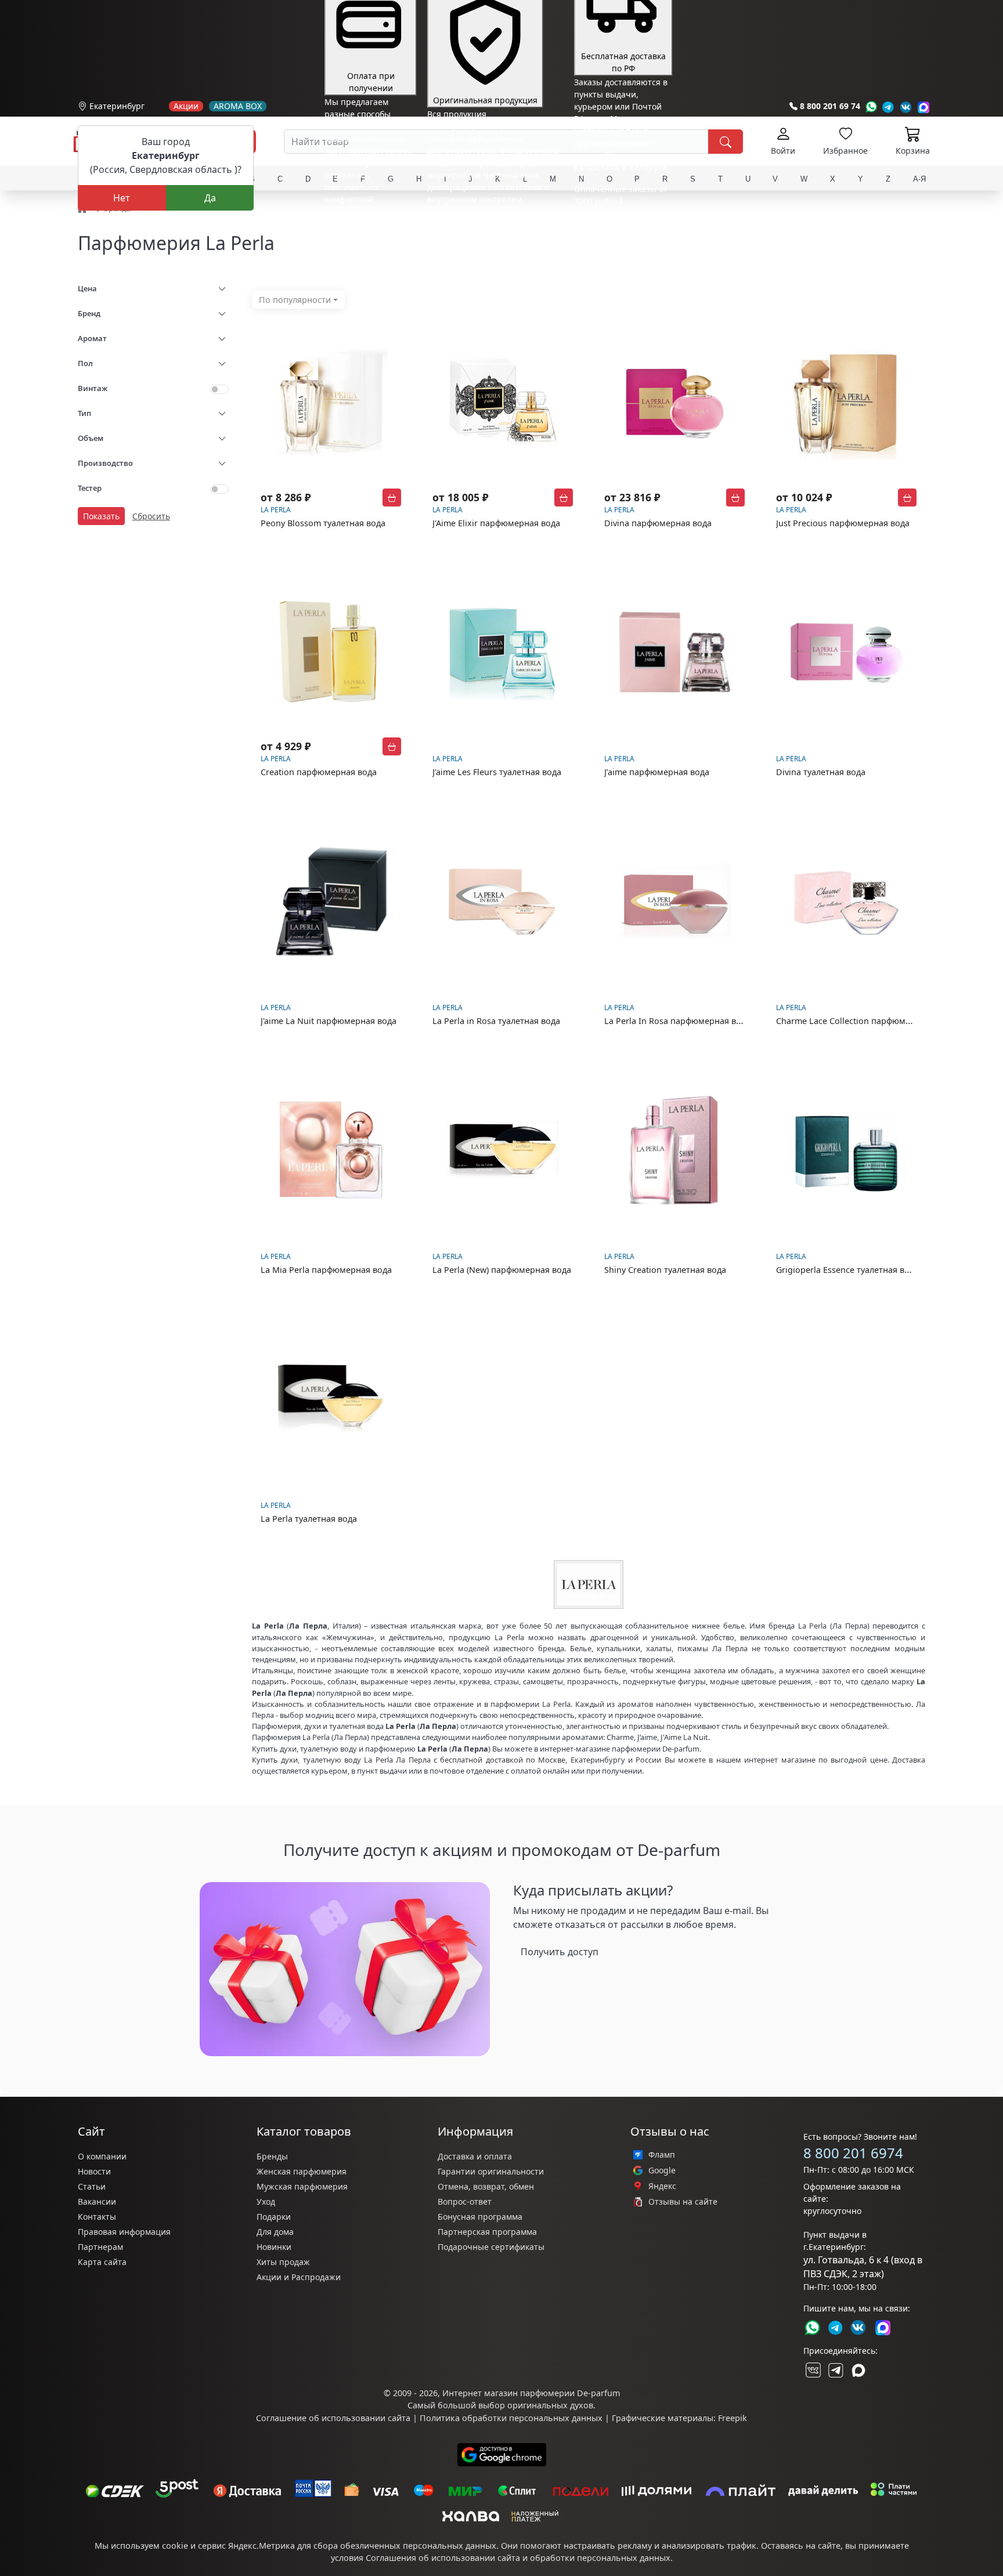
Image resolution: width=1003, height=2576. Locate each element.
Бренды (272, 2156)
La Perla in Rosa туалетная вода (496, 1021)
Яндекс (662, 2186)
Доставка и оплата (475, 2156)
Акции (186, 106)
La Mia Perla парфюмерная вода (326, 1270)
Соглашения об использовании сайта (443, 2558)
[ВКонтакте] (812, 2370)
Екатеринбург (117, 106)
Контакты (97, 2217)
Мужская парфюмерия (302, 2186)
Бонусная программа (480, 2217)
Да (210, 198)
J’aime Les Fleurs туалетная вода (497, 772)
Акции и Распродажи (299, 2277)
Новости (94, 2171)
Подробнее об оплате (367, 221)
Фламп (662, 2155)
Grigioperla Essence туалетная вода (847, 1270)
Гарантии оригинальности (491, 2171)
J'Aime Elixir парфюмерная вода (496, 523)
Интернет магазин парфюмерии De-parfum (531, 2393)
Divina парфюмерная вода (658, 523)
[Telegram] (888, 107)
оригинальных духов (550, 2405)
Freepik (733, 2418)
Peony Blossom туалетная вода (323, 523)
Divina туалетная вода (821, 772)
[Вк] (906, 107)
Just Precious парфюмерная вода (843, 523)
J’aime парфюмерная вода (657, 772)
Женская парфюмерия (302, 2171)
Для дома (275, 2232)
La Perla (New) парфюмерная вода (502, 1270)
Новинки (274, 2247)
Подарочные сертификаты (491, 2247)
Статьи (92, 2186)
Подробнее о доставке (618, 247)
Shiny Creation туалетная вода (665, 1270)
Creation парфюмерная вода (319, 772)
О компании (102, 2156)
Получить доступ (560, 1952)
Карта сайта (102, 2262)
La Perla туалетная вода (309, 1519)
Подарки (274, 2217)
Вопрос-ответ (465, 2201)
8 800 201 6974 (853, 2153)
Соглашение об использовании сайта (333, 2418)
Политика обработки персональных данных (511, 2418)
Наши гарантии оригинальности (493, 221)
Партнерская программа (487, 2232)
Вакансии (97, 2201)
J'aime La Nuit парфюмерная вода (329, 1021)
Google (662, 2170)
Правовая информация (124, 2232)
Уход (266, 2201)
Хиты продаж (283, 2262)
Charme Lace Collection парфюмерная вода (864, 1021)
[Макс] (858, 2370)
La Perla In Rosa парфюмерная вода (677, 1021)
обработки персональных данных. (601, 2558)
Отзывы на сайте (683, 2202)
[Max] (924, 107)
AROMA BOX (238, 106)
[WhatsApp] (871, 107)
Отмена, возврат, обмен (486, 2186)
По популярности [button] (295, 300)
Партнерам (100, 2247)
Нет (122, 198)
